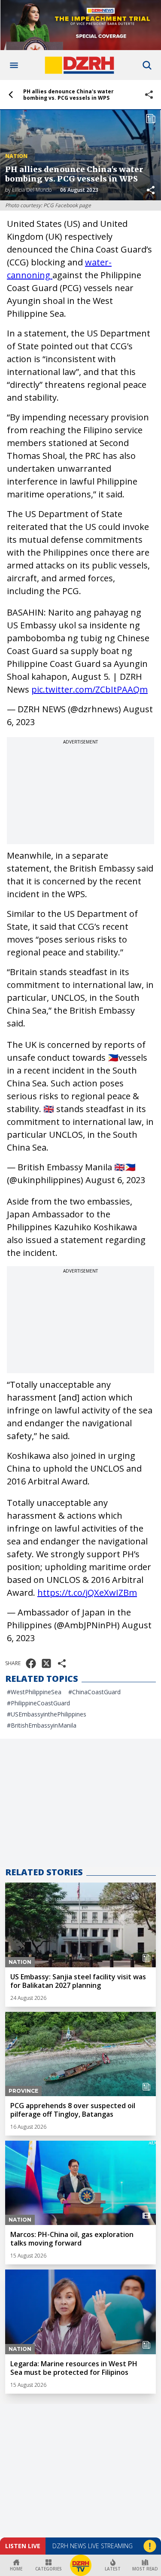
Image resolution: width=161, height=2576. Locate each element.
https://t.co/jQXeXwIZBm (87, 1593)
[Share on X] (46, 1663)
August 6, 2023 (115, 1180)
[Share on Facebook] (31, 1663)
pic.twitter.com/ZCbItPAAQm (90, 689)
